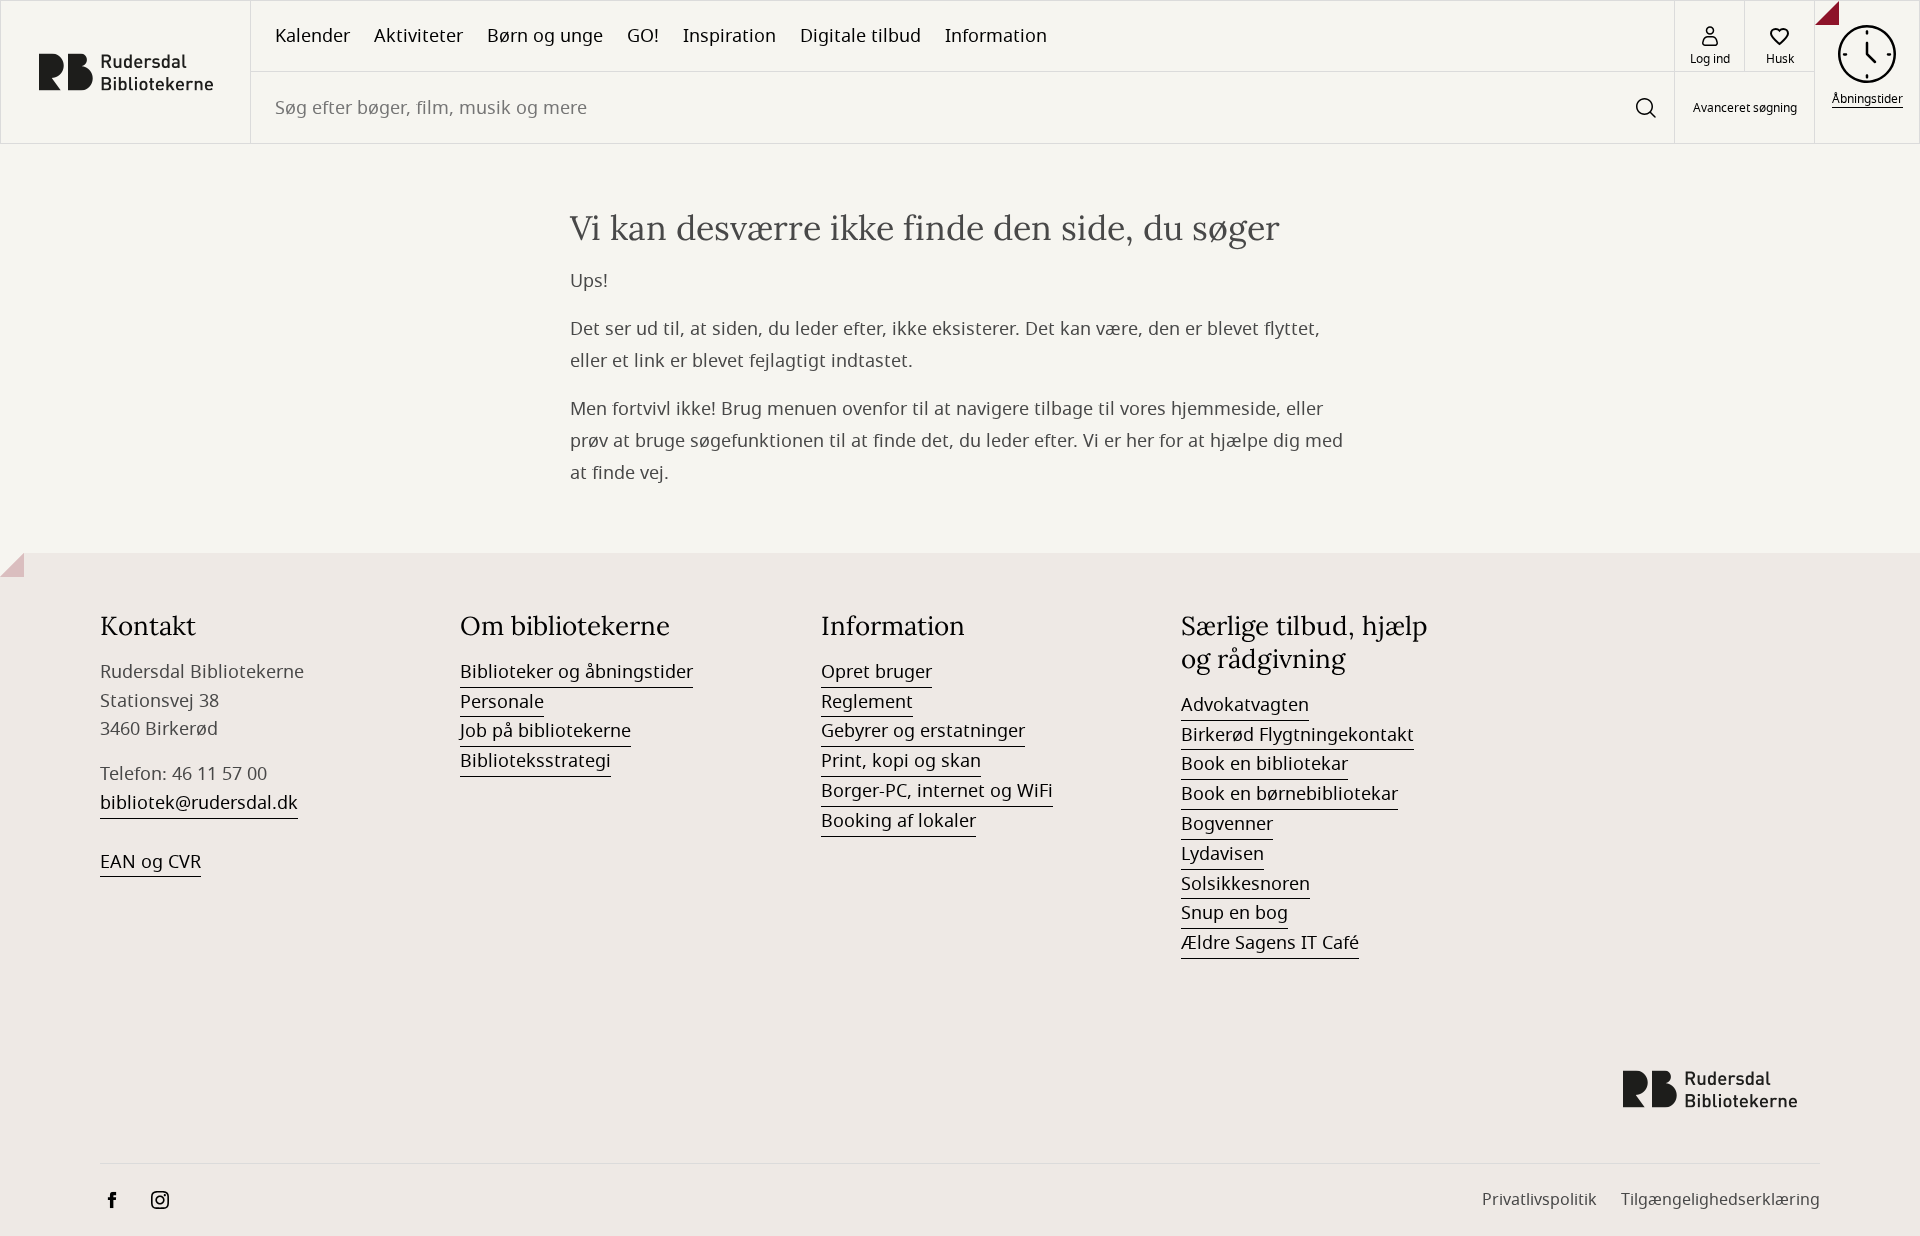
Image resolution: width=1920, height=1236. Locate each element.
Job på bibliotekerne (545, 731)
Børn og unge (545, 36)
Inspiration (729, 36)
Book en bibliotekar (1264, 764)
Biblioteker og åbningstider (576, 672)
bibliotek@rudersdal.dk (199, 803)
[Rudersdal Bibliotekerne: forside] (125, 72)
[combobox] (962, 107)
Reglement (867, 702)
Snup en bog (1234, 913)
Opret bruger (876, 672)
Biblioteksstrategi (535, 761)
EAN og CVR (150, 862)
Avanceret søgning (1745, 108)
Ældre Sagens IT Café (1270, 943)
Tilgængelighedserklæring (1720, 1200)
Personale (502, 702)
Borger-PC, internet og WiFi (937, 791)
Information (996, 36)
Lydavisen (1222, 854)
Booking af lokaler (898, 821)
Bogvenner (1227, 824)
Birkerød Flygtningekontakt (1297, 735)
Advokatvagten (1245, 705)
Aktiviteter (418, 36)
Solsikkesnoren (1245, 884)
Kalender (312, 36)
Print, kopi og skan (901, 761)
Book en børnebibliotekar (1289, 794)
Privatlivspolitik (1539, 1200)
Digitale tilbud (860, 36)
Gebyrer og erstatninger (923, 731)
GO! (643, 36)
